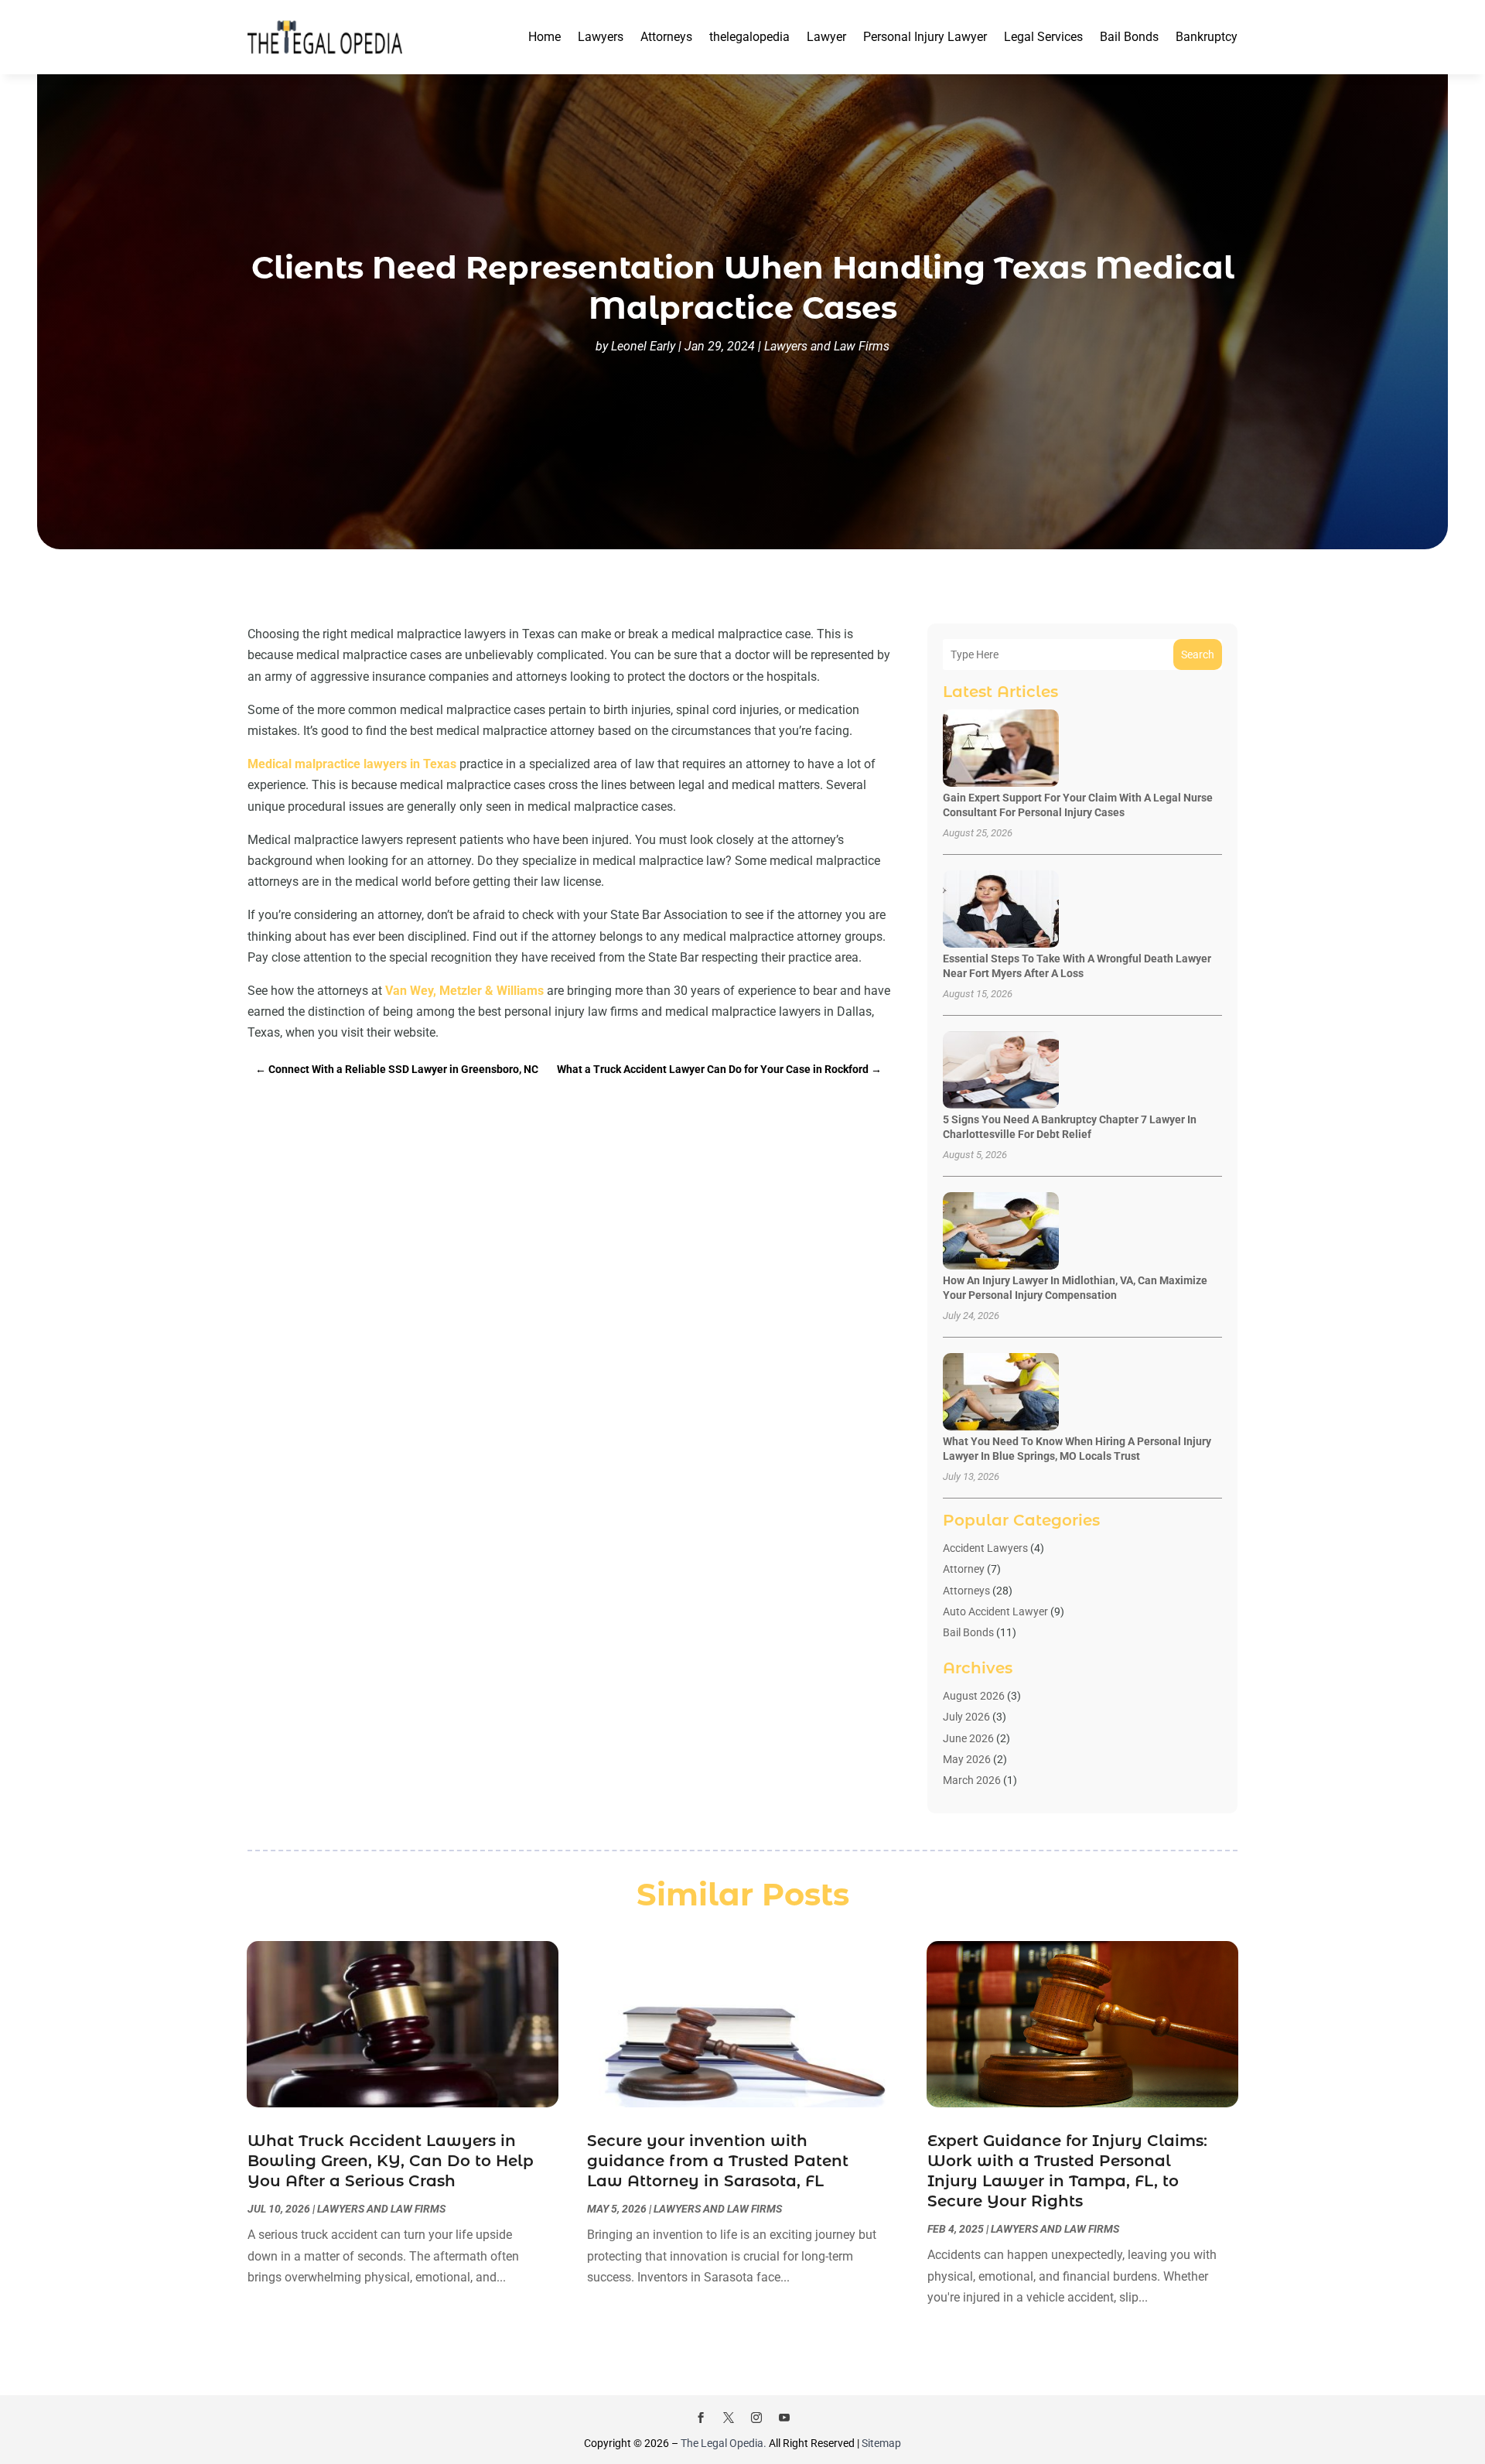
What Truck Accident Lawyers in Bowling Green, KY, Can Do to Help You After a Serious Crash (391, 2161)
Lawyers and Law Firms (827, 346)
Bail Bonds (1129, 37)
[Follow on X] (729, 2418)
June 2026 (968, 1738)
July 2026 (966, 1717)
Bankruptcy (1207, 37)
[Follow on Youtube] (784, 2418)
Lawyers (601, 37)
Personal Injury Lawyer (925, 37)
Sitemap (881, 2443)
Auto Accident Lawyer (995, 1611)
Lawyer (826, 37)
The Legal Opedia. (724, 2443)
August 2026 (974, 1696)
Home (544, 37)
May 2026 (967, 1759)
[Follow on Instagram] (756, 2418)
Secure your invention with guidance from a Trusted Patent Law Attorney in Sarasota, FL (718, 2161)
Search (1198, 654)
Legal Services (1043, 37)
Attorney (964, 1569)
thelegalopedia (749, 37)
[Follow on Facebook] (701, 2418)
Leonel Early (643, 346)
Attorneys (666, 37)
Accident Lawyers (985, 1548)
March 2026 (972, 1780)
